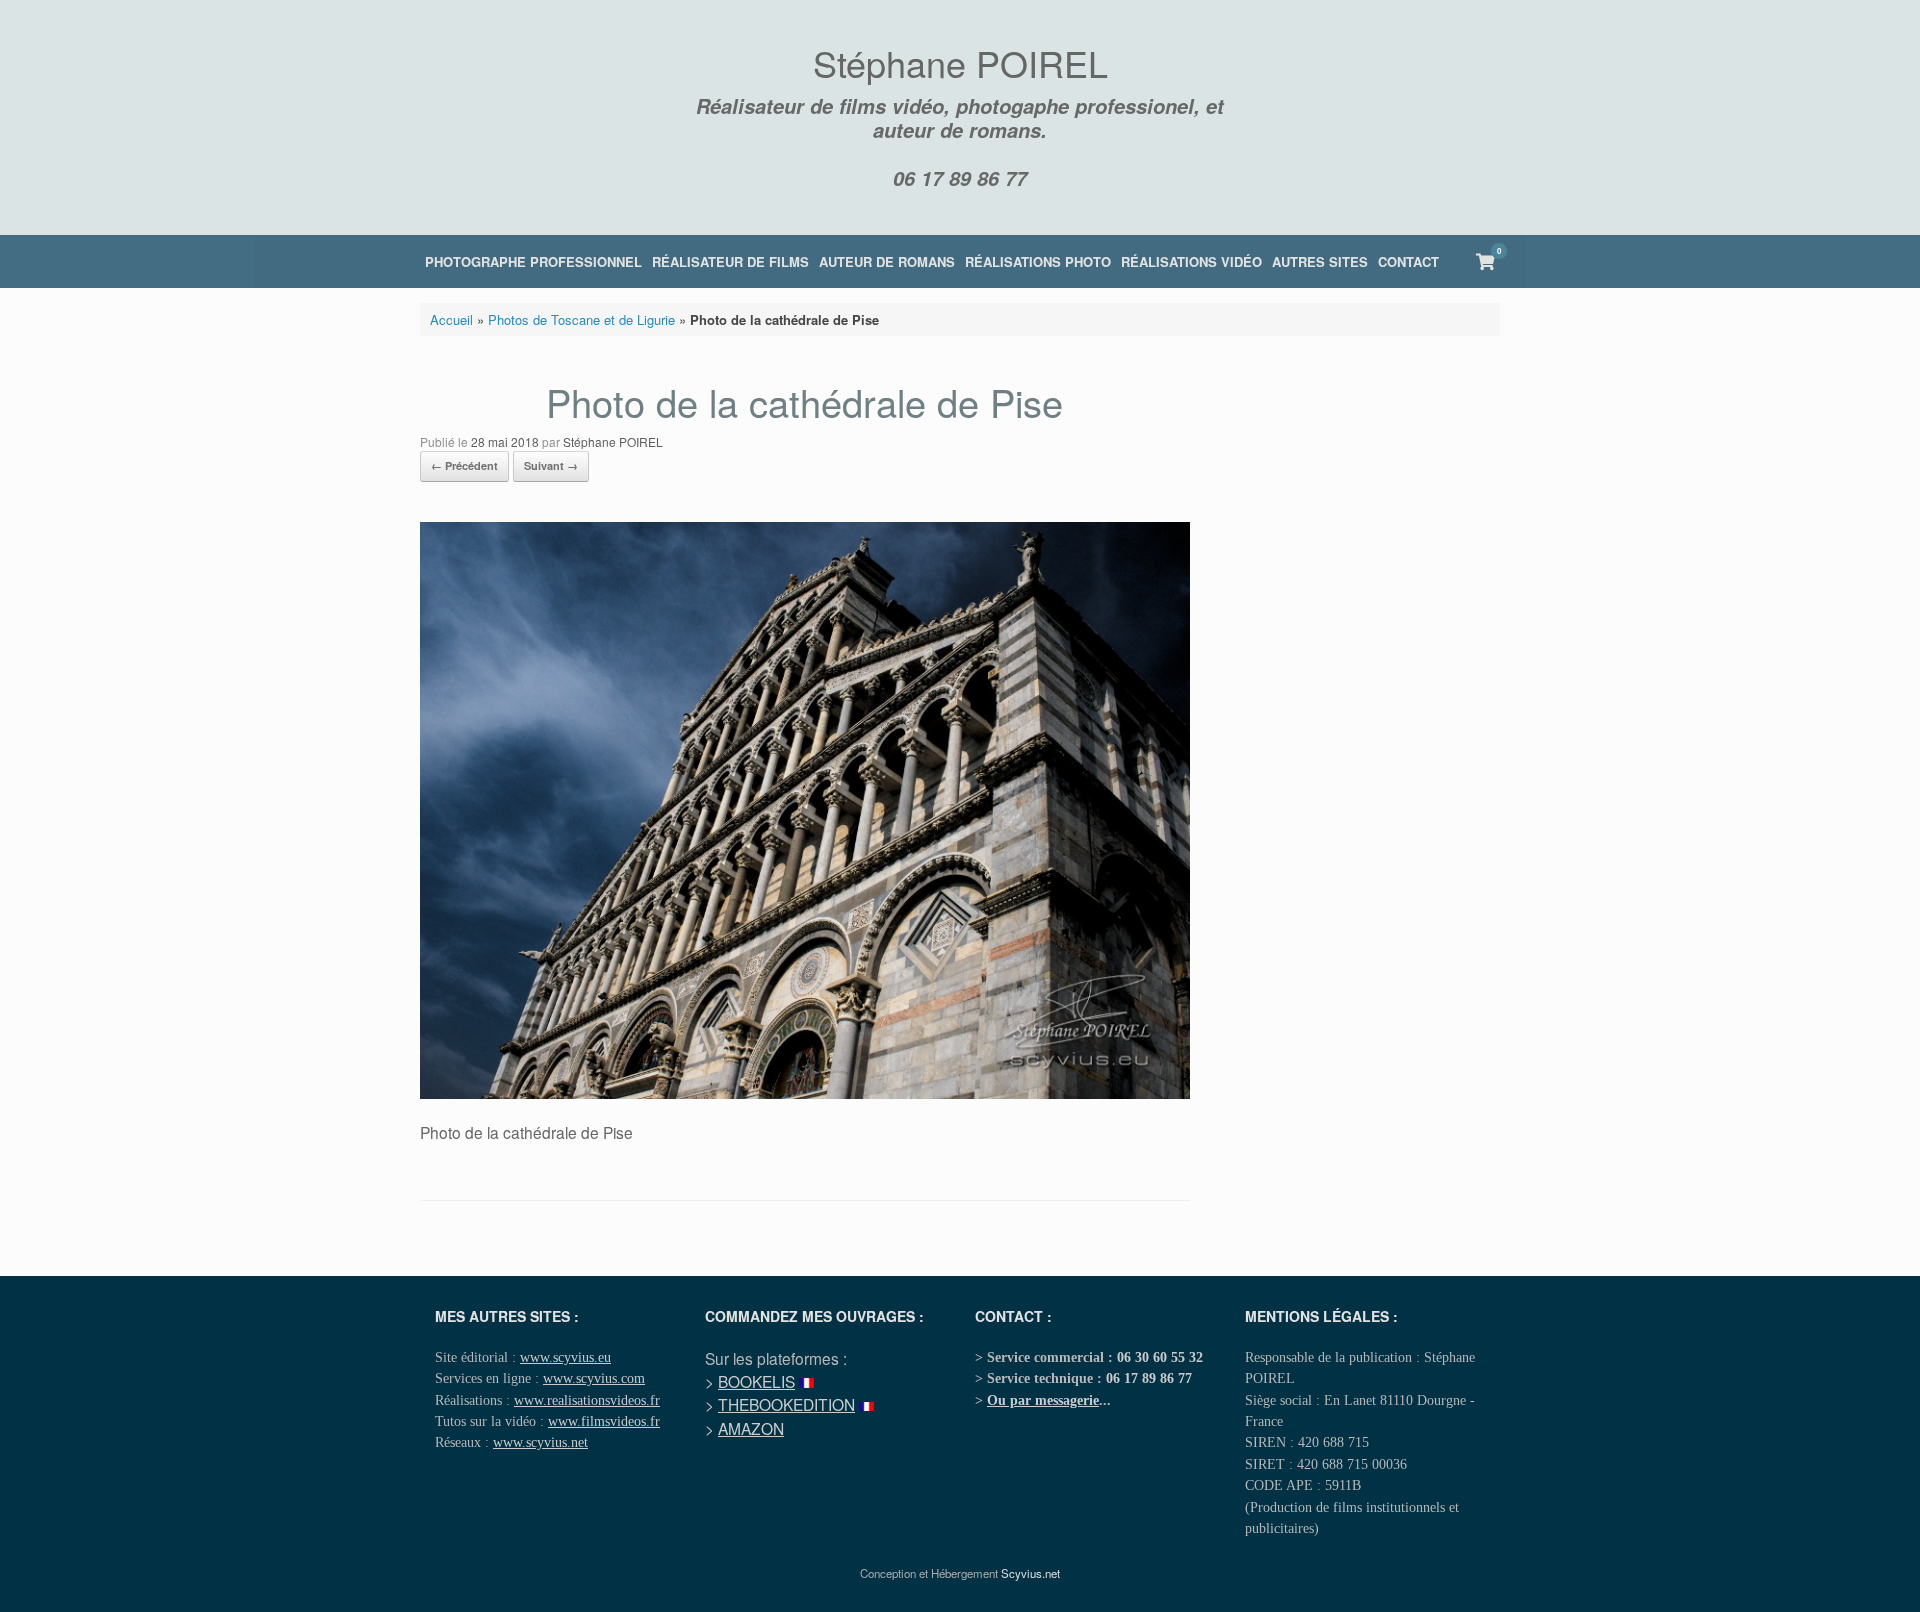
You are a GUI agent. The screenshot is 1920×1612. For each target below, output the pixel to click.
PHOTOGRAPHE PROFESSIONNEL (533, 261)
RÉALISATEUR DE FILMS (730, 261)
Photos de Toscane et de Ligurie (581, 319)
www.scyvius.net (540, 1442)
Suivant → (551, 465)
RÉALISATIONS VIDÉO (1191, 261)
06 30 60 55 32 (1160, 1357)
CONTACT (1408, 261)
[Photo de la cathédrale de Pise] (805, 1093)
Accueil (451, 319)
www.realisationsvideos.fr (587, 1400)
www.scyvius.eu (565, 1357)
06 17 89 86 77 (960, 178)
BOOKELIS (756, 1381)
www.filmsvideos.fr (604, 1421)
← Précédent (464, 465)
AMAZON (751, 1428)
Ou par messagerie (1043, 1400)
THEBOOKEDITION (786, 1404)
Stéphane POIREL (613, 441)
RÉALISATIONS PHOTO (1038, 261)
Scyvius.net (1030, 1573)
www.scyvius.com (594, 1378)
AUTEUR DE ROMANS (887, 261)
